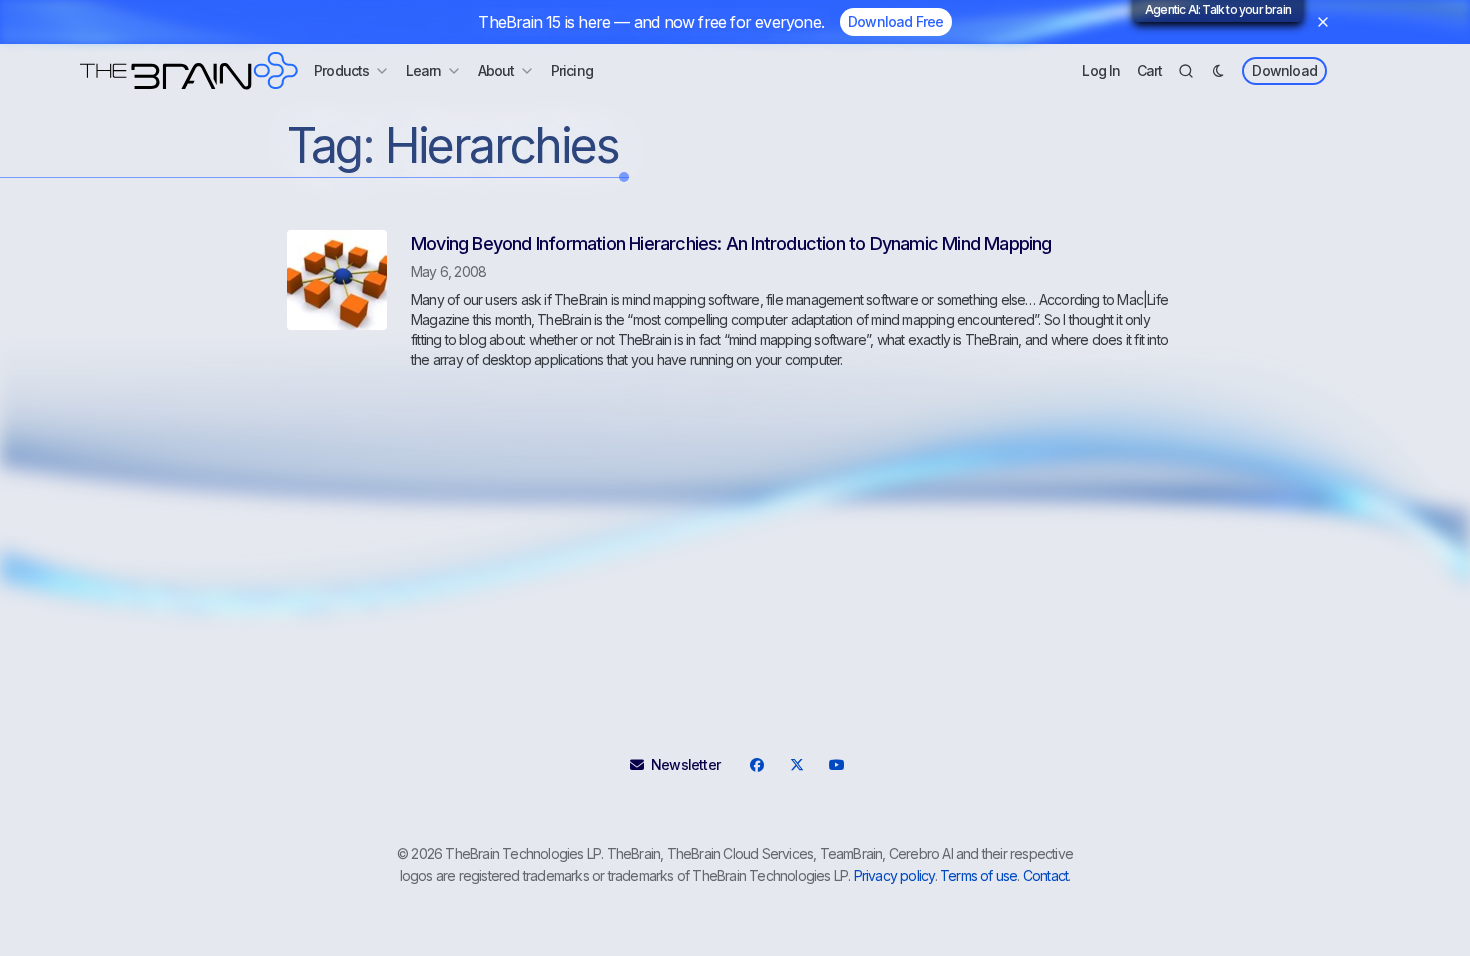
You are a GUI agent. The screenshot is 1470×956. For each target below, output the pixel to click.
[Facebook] (756, 765)
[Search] (1186, 71)
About (496, 70)
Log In (1101, 70)
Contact (1045, 875)
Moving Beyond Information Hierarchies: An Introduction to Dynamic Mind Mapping (731, 243)
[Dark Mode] (1218, 71)
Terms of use (978, 875)
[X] (796, 765)
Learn (424, 70)
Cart (1150, 70)
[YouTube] (836, 765)
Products (342, 70)
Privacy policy (894, 875)
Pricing (572, 70)
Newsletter (685, 764)
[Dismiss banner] (1323, 22)
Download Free (896, 21)
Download (1284, 70)
